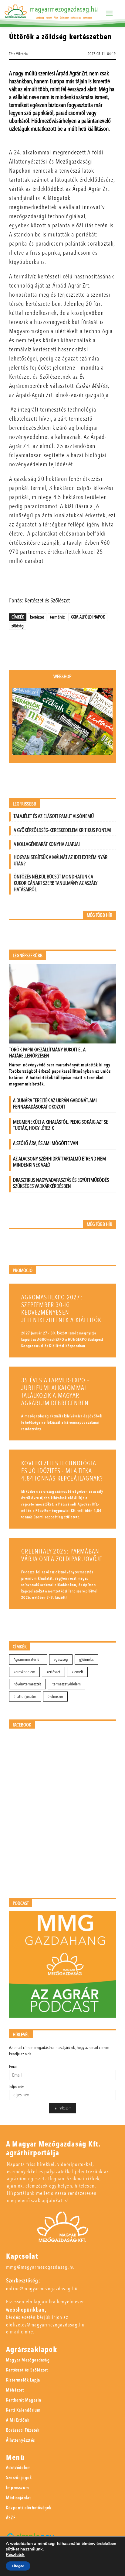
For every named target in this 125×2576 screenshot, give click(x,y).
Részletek (15, 2555)
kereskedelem (24, 1672)
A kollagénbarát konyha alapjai (47, 844)
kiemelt (77, 1672)
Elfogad (18, 2566)
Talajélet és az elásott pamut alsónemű (54, 816)
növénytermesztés (27, 1684)
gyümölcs (86, 1659)
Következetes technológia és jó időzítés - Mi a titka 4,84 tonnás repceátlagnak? (62, 1471)
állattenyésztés (25, 1697)
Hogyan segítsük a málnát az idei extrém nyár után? (61, 860)
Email (13, 2067)
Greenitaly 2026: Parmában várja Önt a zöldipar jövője (62, 1555)
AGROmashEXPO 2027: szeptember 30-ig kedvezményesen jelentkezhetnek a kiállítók (61, 1309)
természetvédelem (67, 1684)
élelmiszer (55, 1697)
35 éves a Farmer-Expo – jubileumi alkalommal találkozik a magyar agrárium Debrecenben (56, 1392)
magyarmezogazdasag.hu (64, 9)
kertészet (37, 617)
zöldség (18, 626)
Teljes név (16, 2086)
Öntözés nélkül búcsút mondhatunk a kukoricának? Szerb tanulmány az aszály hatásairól (56, 883)
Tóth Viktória (18, 54)
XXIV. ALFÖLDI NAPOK (88, 617)
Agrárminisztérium (28, 1659)
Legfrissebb (24, 804)
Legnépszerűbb (28, 956)
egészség (61, 1659)
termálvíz (57, 617)
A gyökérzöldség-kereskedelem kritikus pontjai (62, 830)
